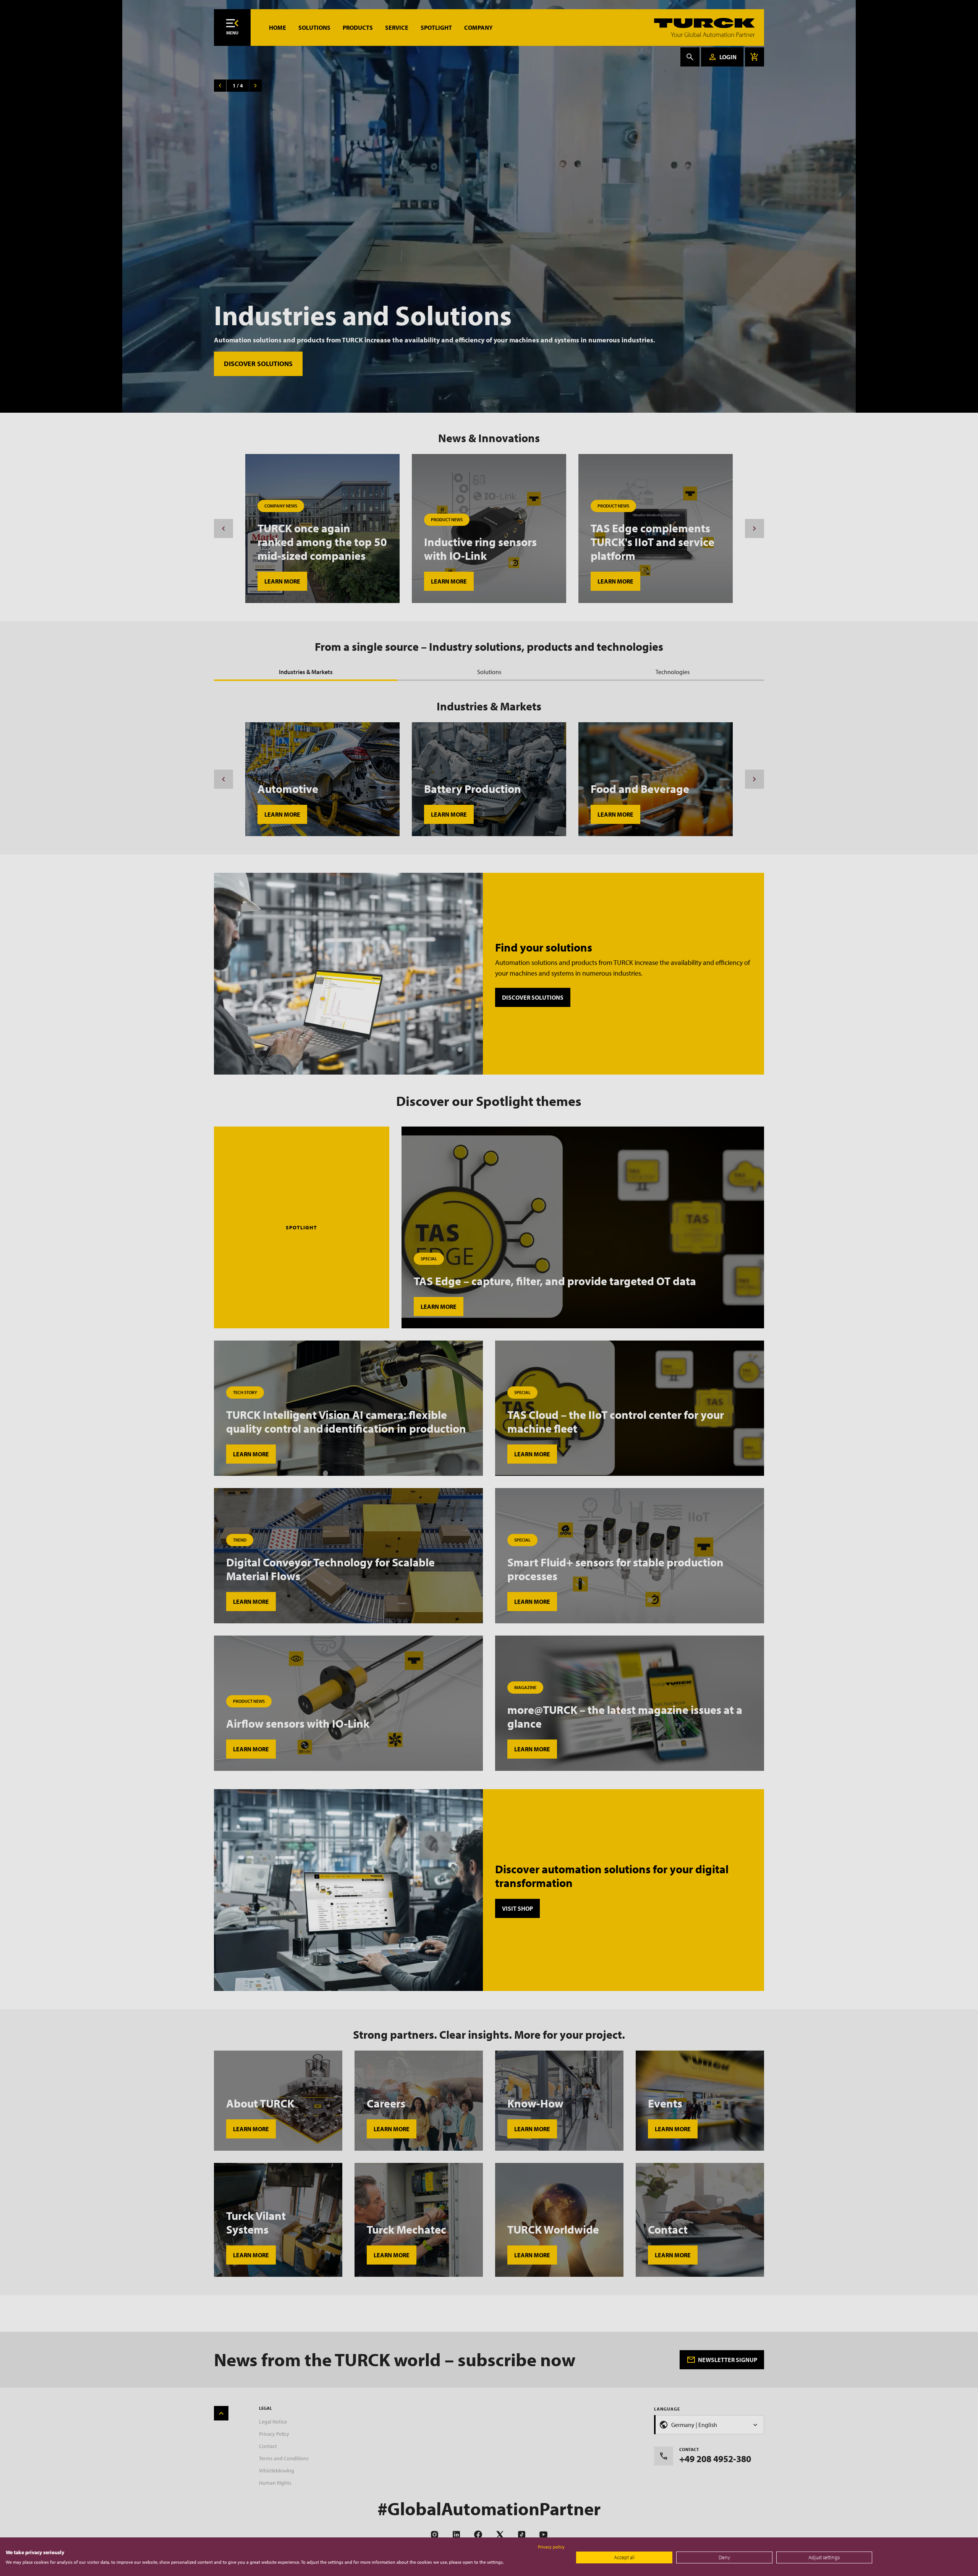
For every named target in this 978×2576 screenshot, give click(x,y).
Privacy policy (551, 2547)
